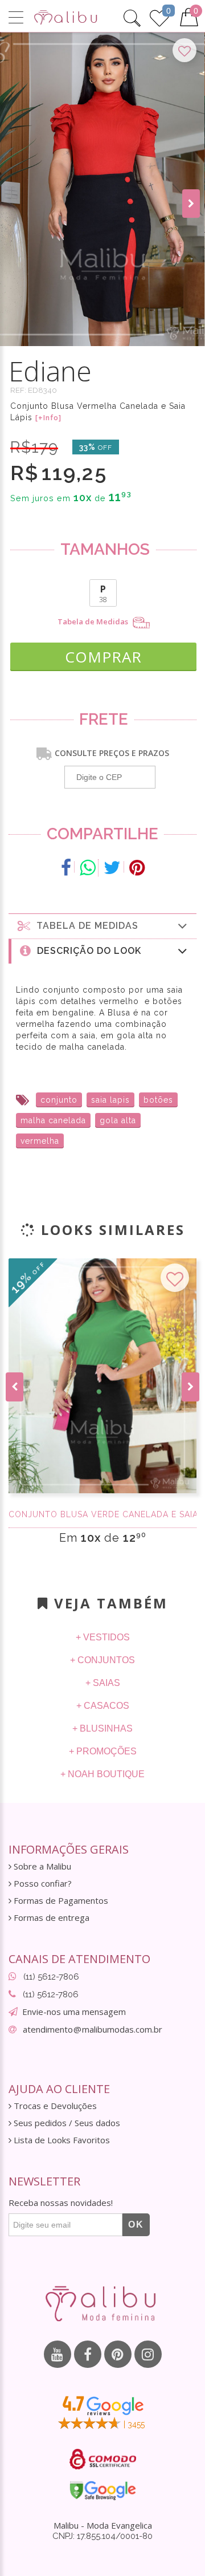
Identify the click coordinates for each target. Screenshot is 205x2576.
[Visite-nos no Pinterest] (118, 2354)
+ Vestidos (103, 1637)
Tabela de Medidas (94, 622)
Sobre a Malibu (41, 1866)
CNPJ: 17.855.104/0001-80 (102, 2536)
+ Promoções (103, 1751)
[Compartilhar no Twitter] (112, 868)
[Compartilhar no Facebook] (66, 868)
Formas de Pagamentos (60, 1901)
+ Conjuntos (102, 1660)
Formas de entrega (50, 1918)
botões (158, 1100)
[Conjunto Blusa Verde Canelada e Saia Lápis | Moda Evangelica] (102, 1376)
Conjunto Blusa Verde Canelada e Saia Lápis (102, 1514)
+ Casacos (103, 1706)
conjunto (59, 1100)
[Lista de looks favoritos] (159, 17)
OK (136, 2224)
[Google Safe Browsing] (103, 2490)
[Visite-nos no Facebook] (88, 2354)
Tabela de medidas (85, 926)
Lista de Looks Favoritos (61, 2140)
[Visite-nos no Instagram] (148, 2354)
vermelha (40, 1141)
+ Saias (103, 1683)
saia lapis (110, 1100)
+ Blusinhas (102, 1728)
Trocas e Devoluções (54, 2106)
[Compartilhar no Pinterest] (137, 868)
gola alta (118, 1120)
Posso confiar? (42, 1884)
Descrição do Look (86, 951)
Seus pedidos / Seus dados (66, 2123)
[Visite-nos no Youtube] (58, 2354)
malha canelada (53, 1120)
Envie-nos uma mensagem (74, 2012)
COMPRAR (103, 657)
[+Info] (48, 418)
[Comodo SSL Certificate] (103, 2459)
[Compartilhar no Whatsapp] (88, 868)
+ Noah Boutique (102, 1774)
